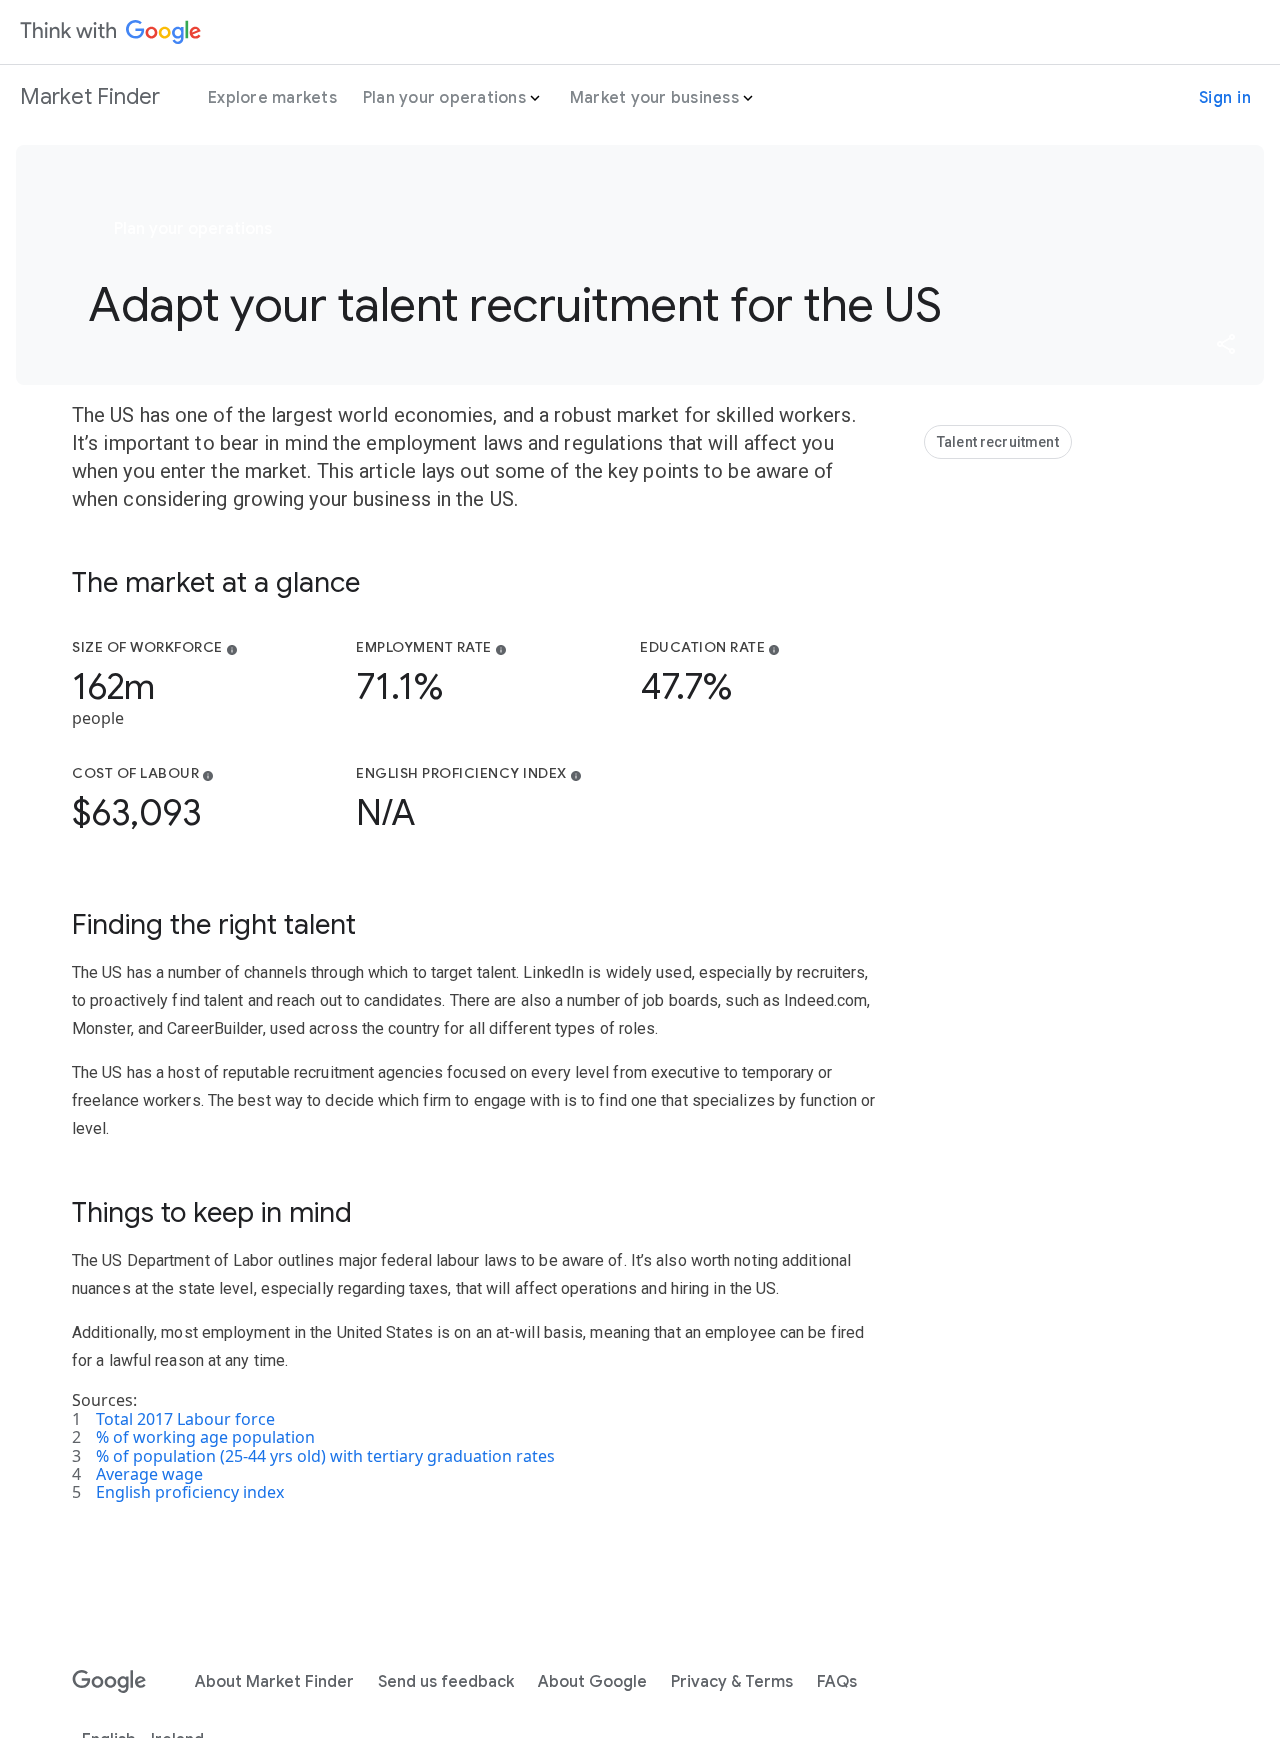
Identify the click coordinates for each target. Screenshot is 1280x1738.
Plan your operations (444, 98)
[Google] (109, 1682)
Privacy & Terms (732, 1682)
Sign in (1225, 98)
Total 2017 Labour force (185, 1419)
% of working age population (205, 1437)
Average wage (149, 1474)
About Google (592, 1682)
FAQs (837, 1682)
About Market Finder (274, 1682)
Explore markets (272, 98)
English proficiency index (190, 1492)
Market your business (654, 98)
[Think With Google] (111, 32)
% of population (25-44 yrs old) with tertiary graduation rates (325, 1456)
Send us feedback (446, 1682)
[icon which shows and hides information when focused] (232, 649)
